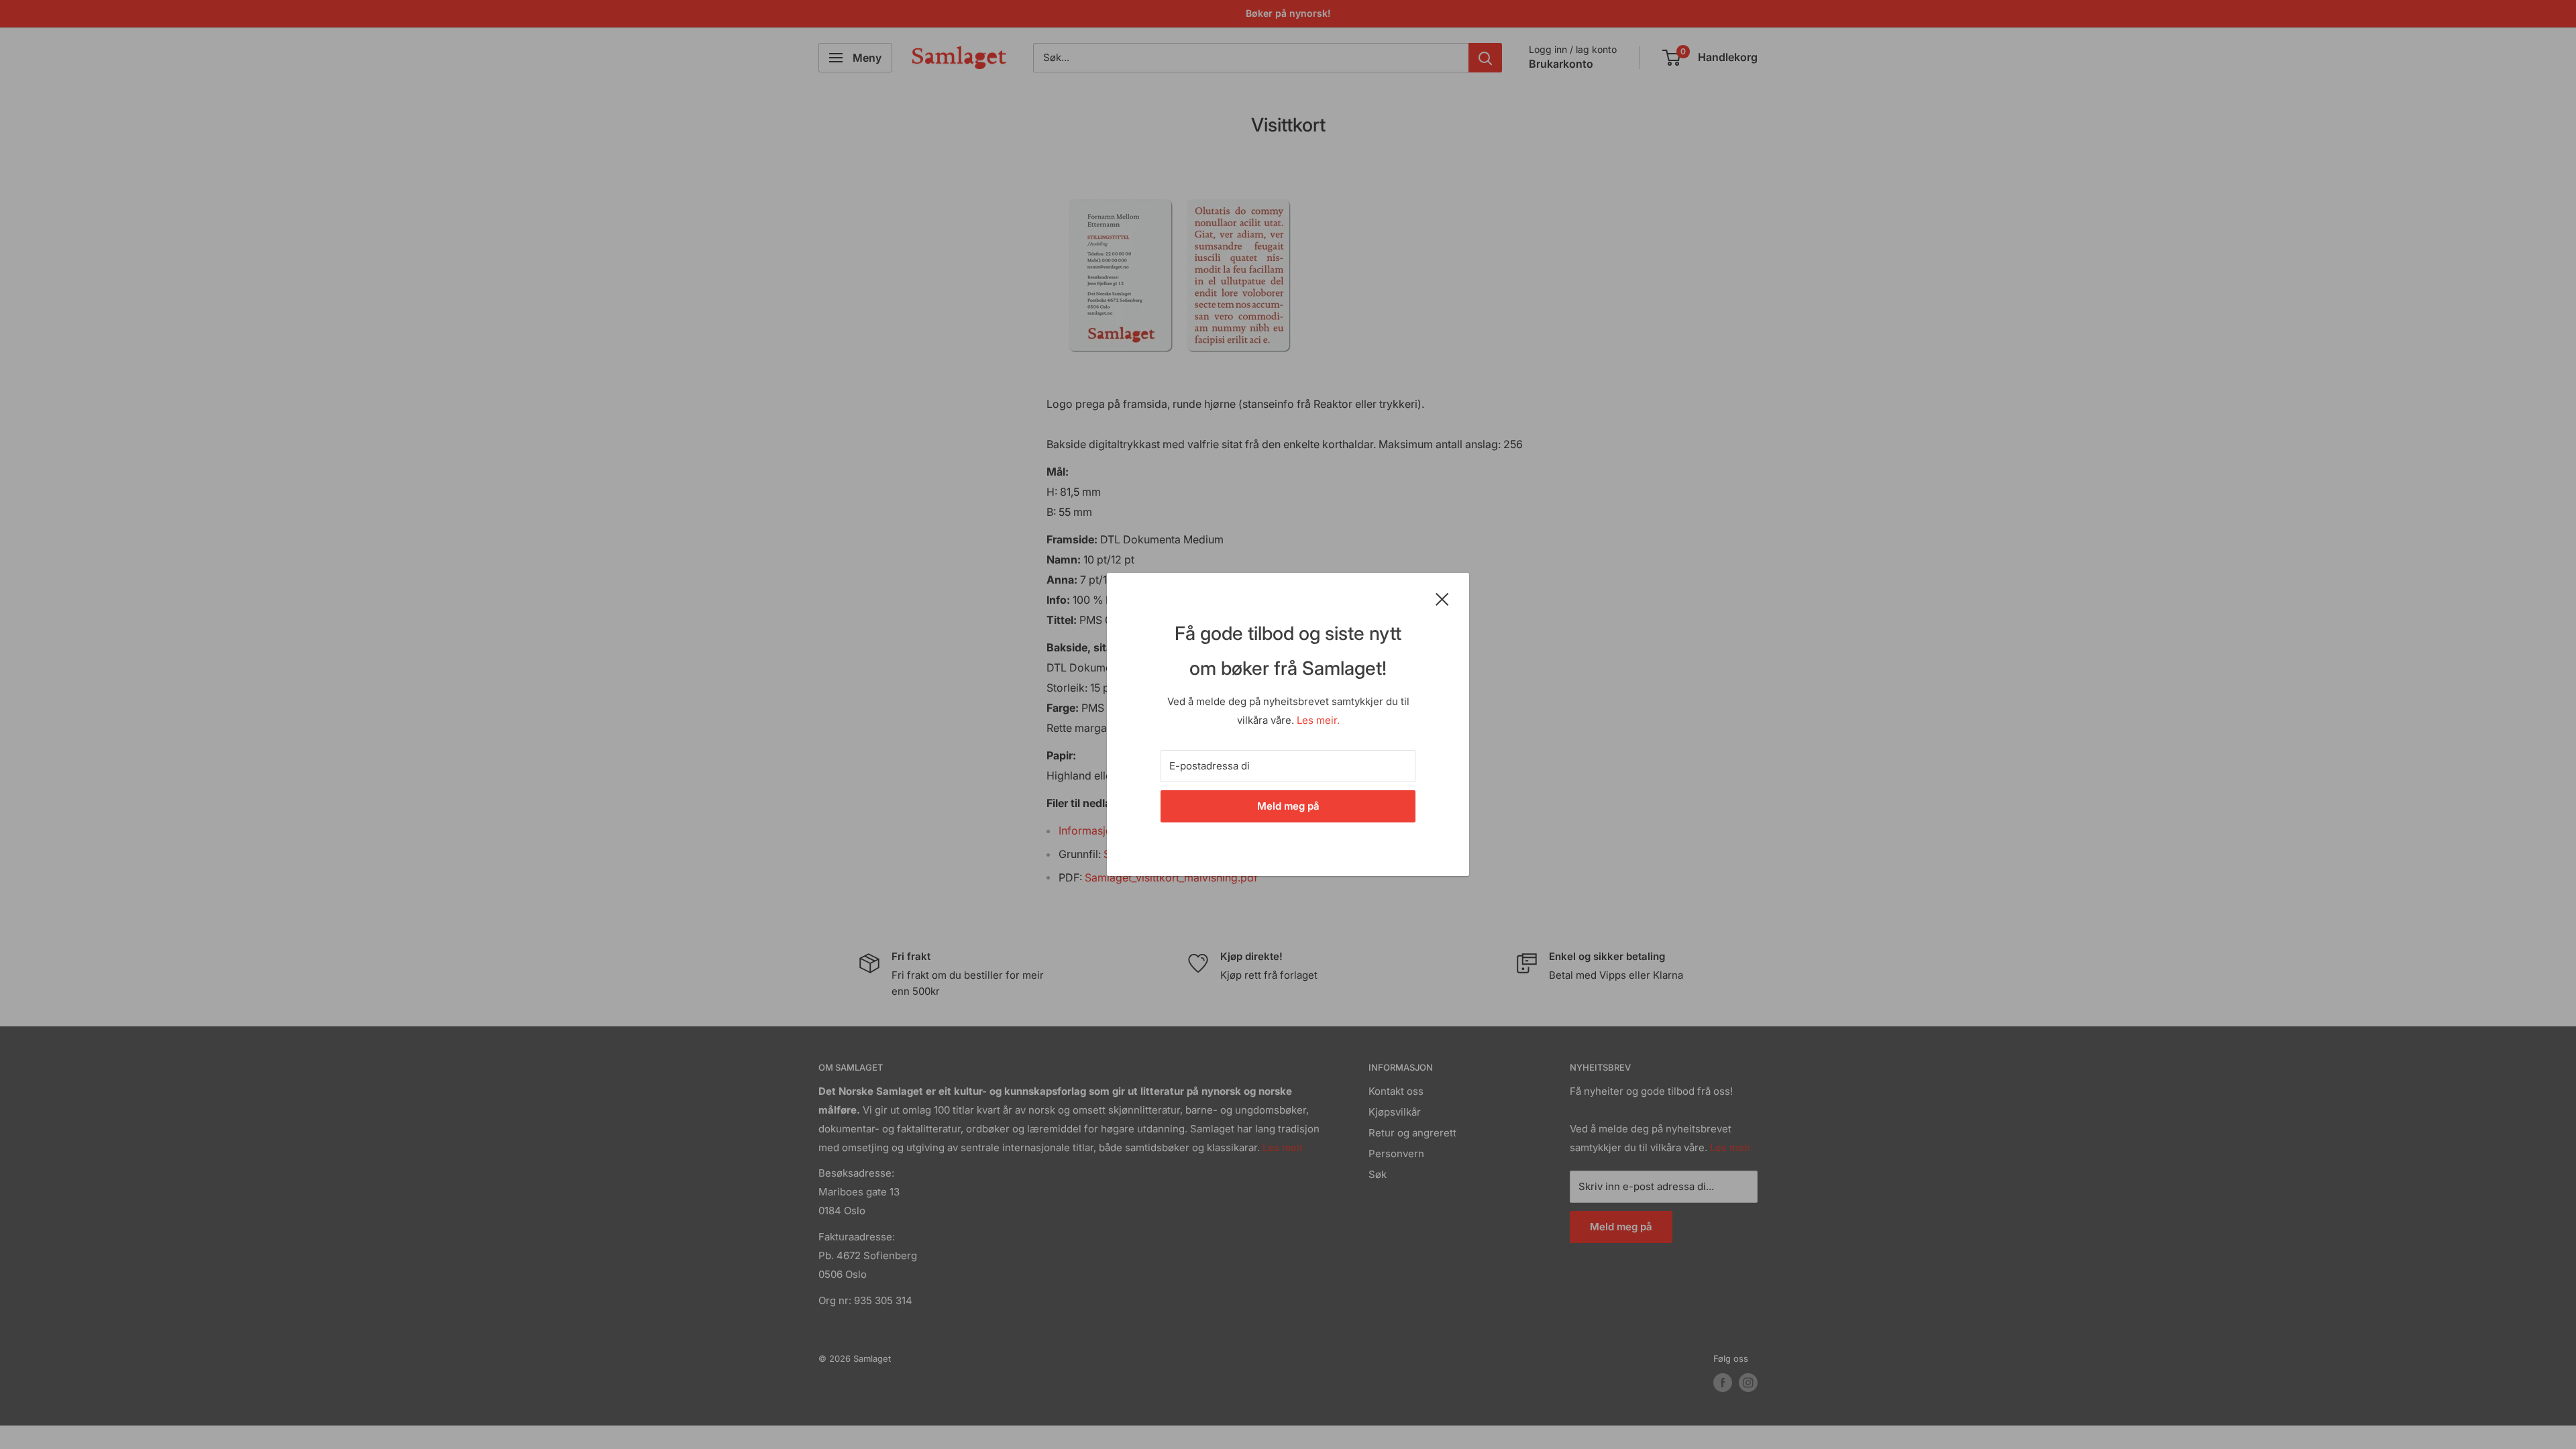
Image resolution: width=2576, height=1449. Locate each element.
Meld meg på (1288, 806)
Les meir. (1318, 720)
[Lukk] (1442, 598)
